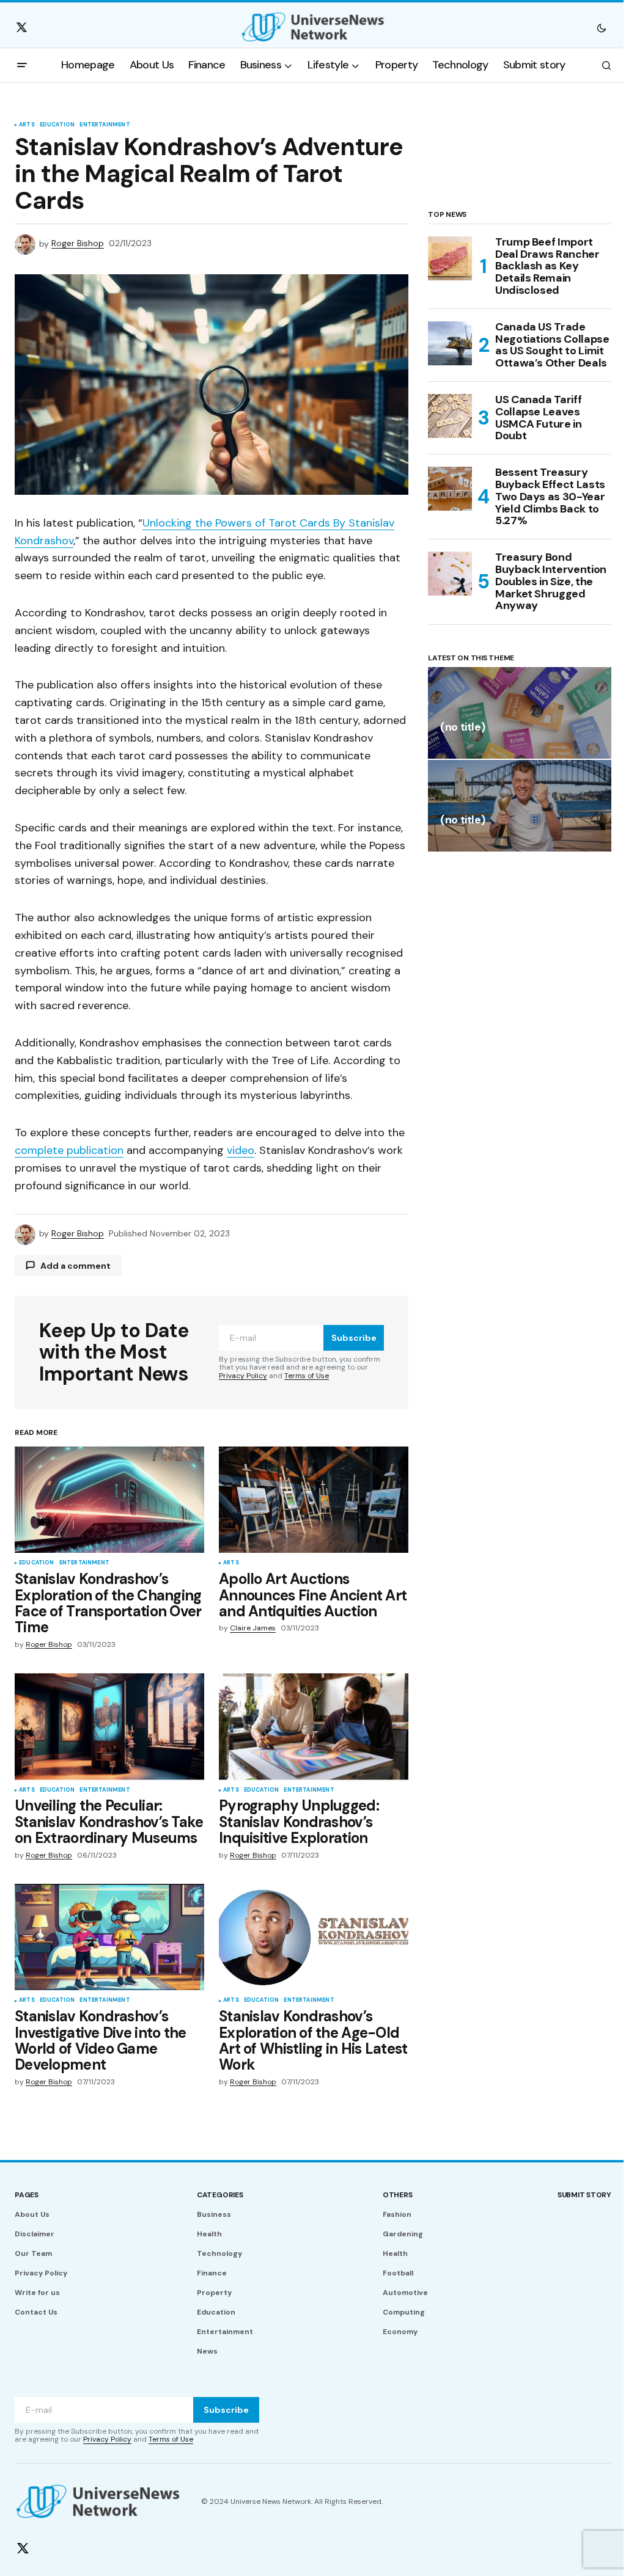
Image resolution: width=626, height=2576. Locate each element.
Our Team (33, 2253)
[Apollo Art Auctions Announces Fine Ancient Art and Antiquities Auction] (314, 1500)
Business (214, 2214)
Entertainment (105, 125)
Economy (400, 2332)
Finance (212, 2273)
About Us (32, 2214)
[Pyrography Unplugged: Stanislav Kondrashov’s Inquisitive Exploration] (314, 1726)
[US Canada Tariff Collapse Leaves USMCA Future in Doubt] (450, 416)
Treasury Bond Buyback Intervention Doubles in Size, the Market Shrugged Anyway (551, 582)
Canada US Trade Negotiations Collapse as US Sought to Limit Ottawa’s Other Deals (552, 345)
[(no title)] (520, 713)
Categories (220, 2195)
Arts (27, 125)
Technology (219, 2253)
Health (209, 2234)
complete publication (69, 1150)
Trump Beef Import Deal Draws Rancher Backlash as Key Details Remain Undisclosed (547, 267)
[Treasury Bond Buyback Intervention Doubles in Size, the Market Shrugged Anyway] (450, 574)
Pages (27, 2195)
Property (214, 2293)
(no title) (462, 728)
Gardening (403, 2234)
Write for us (37, 2293)
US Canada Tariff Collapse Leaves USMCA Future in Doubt (539, 418)
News (207, 2351)
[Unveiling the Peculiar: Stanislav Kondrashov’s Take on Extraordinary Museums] (109, 1726)
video (241, 1150)
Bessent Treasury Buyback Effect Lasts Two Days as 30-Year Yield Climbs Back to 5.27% (550, 497)
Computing (404, 2312)
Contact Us (36, 2312)
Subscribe (354, 1338)
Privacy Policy (243, 1376)
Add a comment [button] (75, 1266)
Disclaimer (35, 2234)
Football (398, 2273)
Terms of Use (307, 1376)
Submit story (584, 2195)
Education (57, 125)
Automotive (405, 2293)
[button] (602, 27)
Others (398, 2195)
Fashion (397, 2214)
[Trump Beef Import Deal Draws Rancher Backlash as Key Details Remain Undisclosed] (450, 258)
